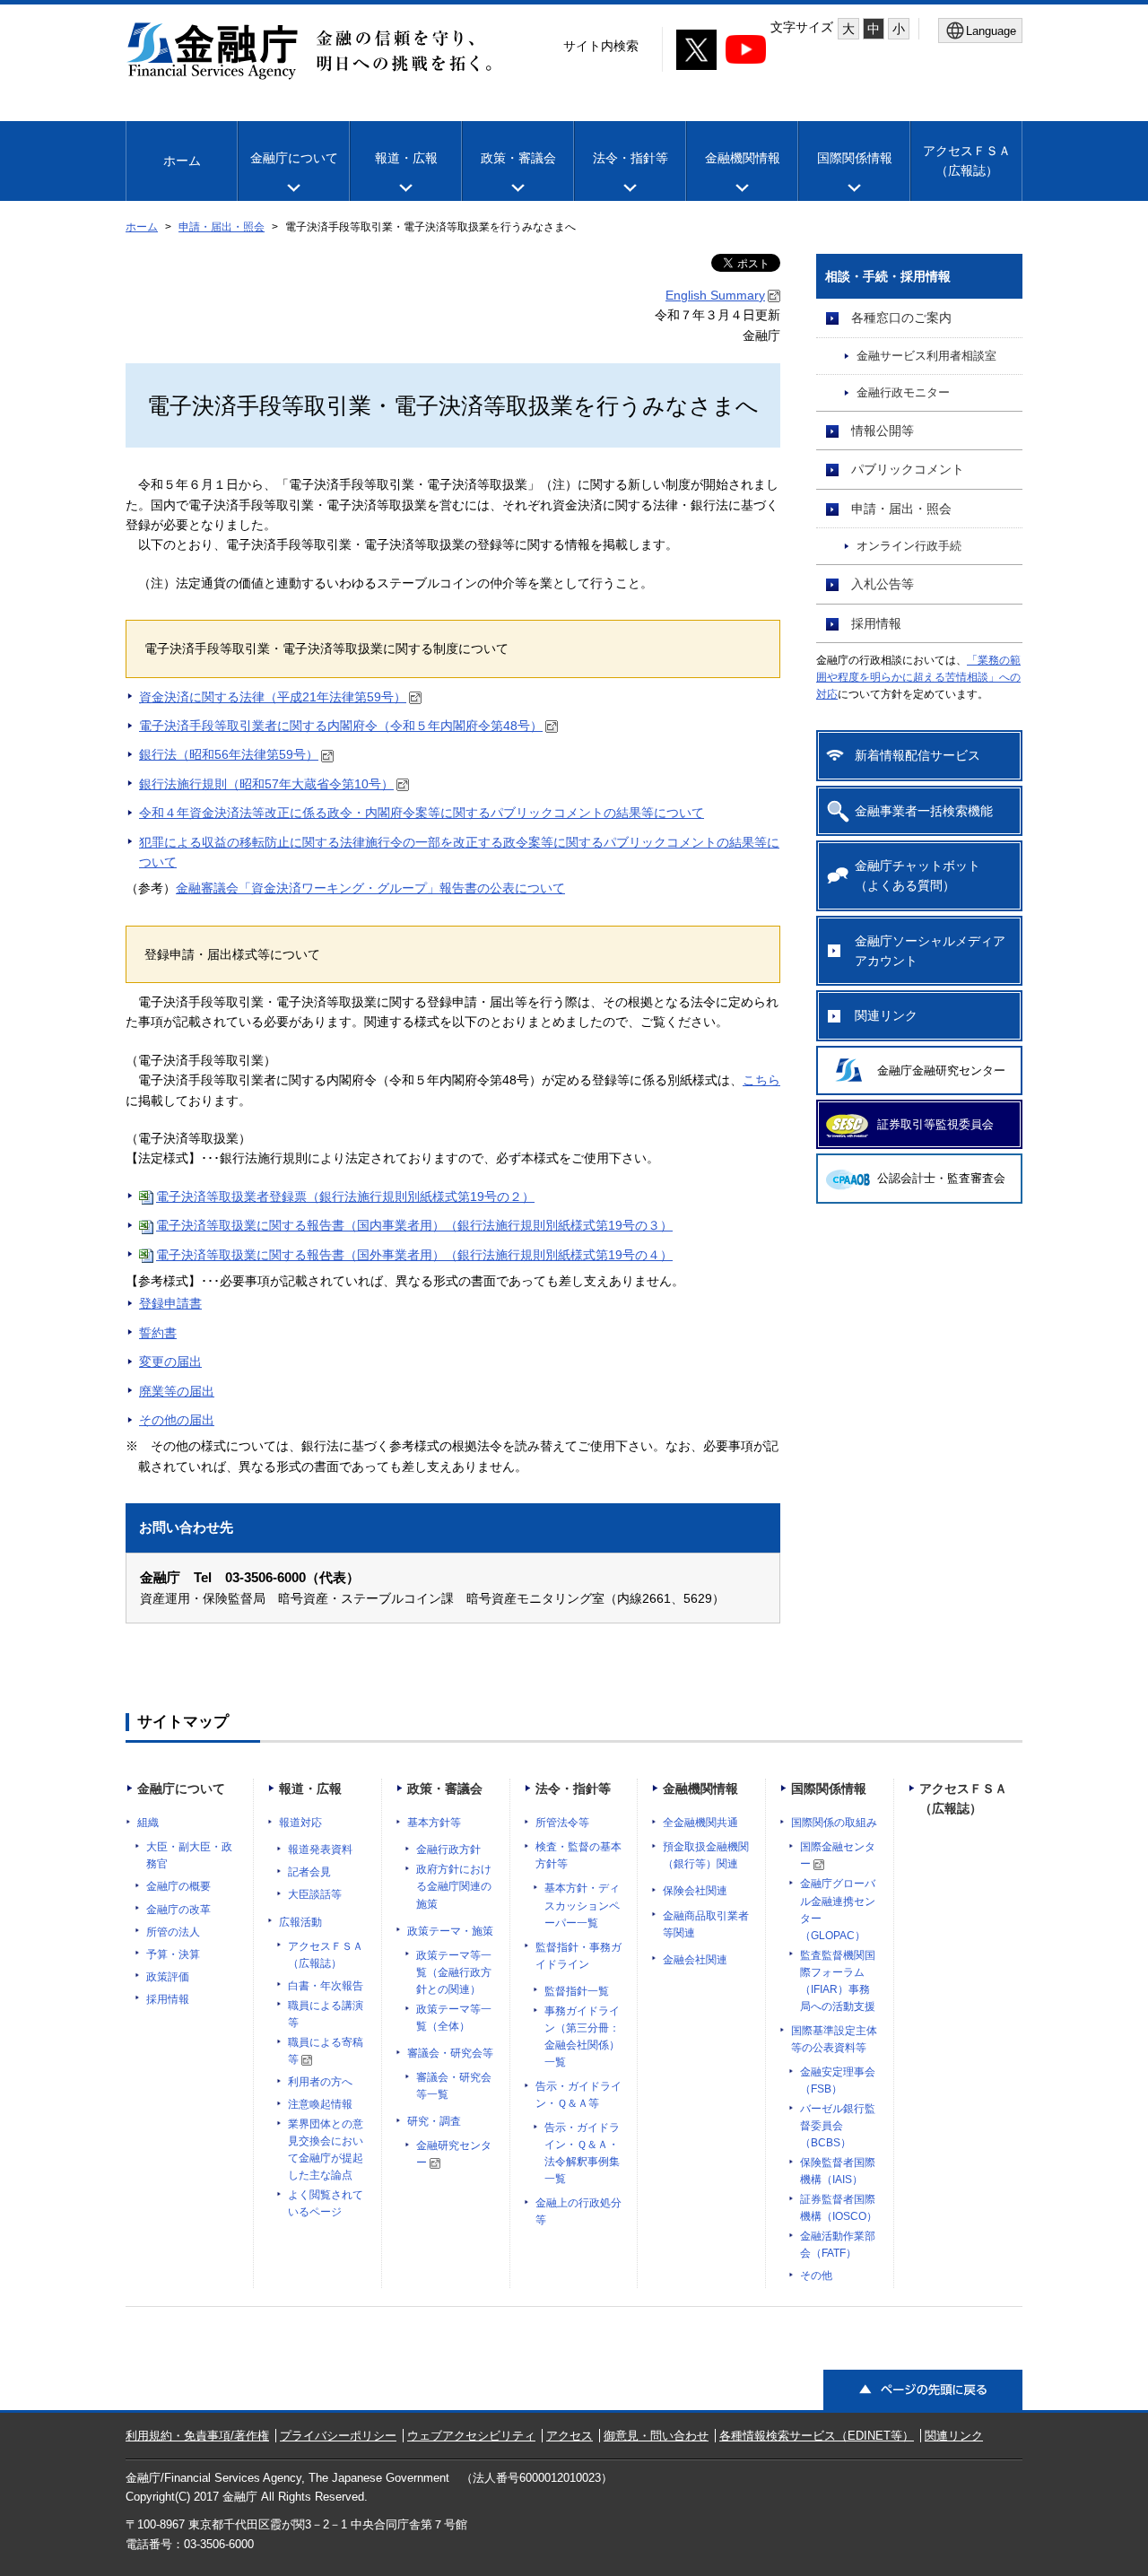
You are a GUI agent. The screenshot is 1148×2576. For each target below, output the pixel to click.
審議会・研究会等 (450, 2053)
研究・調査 (434, 2121)
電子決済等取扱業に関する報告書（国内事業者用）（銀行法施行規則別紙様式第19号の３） (414, 1225)
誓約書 (158, 1333)
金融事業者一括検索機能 (924, 811)
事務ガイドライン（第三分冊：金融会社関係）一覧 (582, 2036)
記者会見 (309, 1872)
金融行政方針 (448, 1849)
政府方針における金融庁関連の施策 (454, 1886)
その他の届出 (177, 1420)
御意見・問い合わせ (656, 2436)
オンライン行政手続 (909, 546)
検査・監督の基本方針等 (578, 1855)
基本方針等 (434, 1823)
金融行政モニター (903, 393)
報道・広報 (406, 158)
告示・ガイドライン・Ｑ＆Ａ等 (578, 2095)
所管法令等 (562, 1823)
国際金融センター (838, 1855)
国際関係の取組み (834, 1823)
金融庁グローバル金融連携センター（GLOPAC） (838, 1909)
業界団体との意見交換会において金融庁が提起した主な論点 (326, 2150)
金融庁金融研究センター (941, 1070)
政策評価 (168, 1977)
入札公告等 (883, 584)
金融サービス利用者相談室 (926, 356)
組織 (148, 1823)
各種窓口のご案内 (901, 318)
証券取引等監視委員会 (935, 1124)
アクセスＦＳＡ (967, 161)
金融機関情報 (743, 158)
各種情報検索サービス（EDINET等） (817, 2436)
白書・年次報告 (326, 1986)
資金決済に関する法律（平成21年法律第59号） (273, 697)
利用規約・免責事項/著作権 (197, 2436)
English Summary (715, 295)
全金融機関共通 (700, 1823)
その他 (816, 2276)
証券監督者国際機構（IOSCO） (839, 2208)
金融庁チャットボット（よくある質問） (918, 875)
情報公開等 (883, 431)
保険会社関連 (695, 1891)
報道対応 (300, 1823)
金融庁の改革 (178, 1910)
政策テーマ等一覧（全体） (454, 2018)
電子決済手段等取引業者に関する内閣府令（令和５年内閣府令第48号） (341, 726)
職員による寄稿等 (326, 2051)
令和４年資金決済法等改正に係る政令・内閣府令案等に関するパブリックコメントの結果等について (422, 813)
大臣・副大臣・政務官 (189, 1855)
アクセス (570, 2436)
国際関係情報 (855, 158)
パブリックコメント (908, 469)
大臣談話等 (315, 1894)
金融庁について (294, 158)
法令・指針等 (631, 158)
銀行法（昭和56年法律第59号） (229, 754)
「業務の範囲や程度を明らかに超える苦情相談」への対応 (918, 677)
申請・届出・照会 (222, 227)
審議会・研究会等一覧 (454, 2086)
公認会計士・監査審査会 (941, 1178)
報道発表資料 (320, 1849)
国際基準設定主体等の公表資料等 (834, 2039)
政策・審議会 (518, 158)
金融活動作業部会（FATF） (838, 2245)
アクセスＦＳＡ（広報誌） (326, 1955)
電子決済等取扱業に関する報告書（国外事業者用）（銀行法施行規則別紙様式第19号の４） (414, 1255)
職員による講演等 (326, 2014)
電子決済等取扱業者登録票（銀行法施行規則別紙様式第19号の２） (345, 1197)
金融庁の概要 (178, 1886)
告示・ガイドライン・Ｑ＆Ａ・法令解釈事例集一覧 (582, 2153)
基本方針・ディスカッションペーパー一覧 (582, 1905)
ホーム (182, 161)
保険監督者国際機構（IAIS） (838, 2171)
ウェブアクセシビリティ (471, 2436)
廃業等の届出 (177, 1391)
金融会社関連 (695, 1960)
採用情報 (876, 623)
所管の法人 (173, 1932)
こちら (761, 1080)
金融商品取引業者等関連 (706, 1924)
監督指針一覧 (577, 1991)
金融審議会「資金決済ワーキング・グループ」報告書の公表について (370, 888)
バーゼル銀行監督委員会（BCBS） (838, 2126)
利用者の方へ (320, 2082)
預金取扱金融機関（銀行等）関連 (706, 1855)
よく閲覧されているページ (326, 2203)
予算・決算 (173, 1954)
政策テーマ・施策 (450, 1931)
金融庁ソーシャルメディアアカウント (930, 951)
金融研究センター (454, 2154)
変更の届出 (170, 1362)
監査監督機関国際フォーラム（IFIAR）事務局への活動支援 (838, 1981)
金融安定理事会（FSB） (838, 2080)
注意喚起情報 (320, 2104)
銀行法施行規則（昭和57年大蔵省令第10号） (266, 784)
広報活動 (300, 1922)
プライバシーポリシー (338, 2436)
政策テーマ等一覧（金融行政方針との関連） (454, 1972)
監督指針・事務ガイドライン (578, 1956)
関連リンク (886, 1015)
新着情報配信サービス (918, 755)
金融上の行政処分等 (578, 2211)
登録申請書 (170, 1303)
